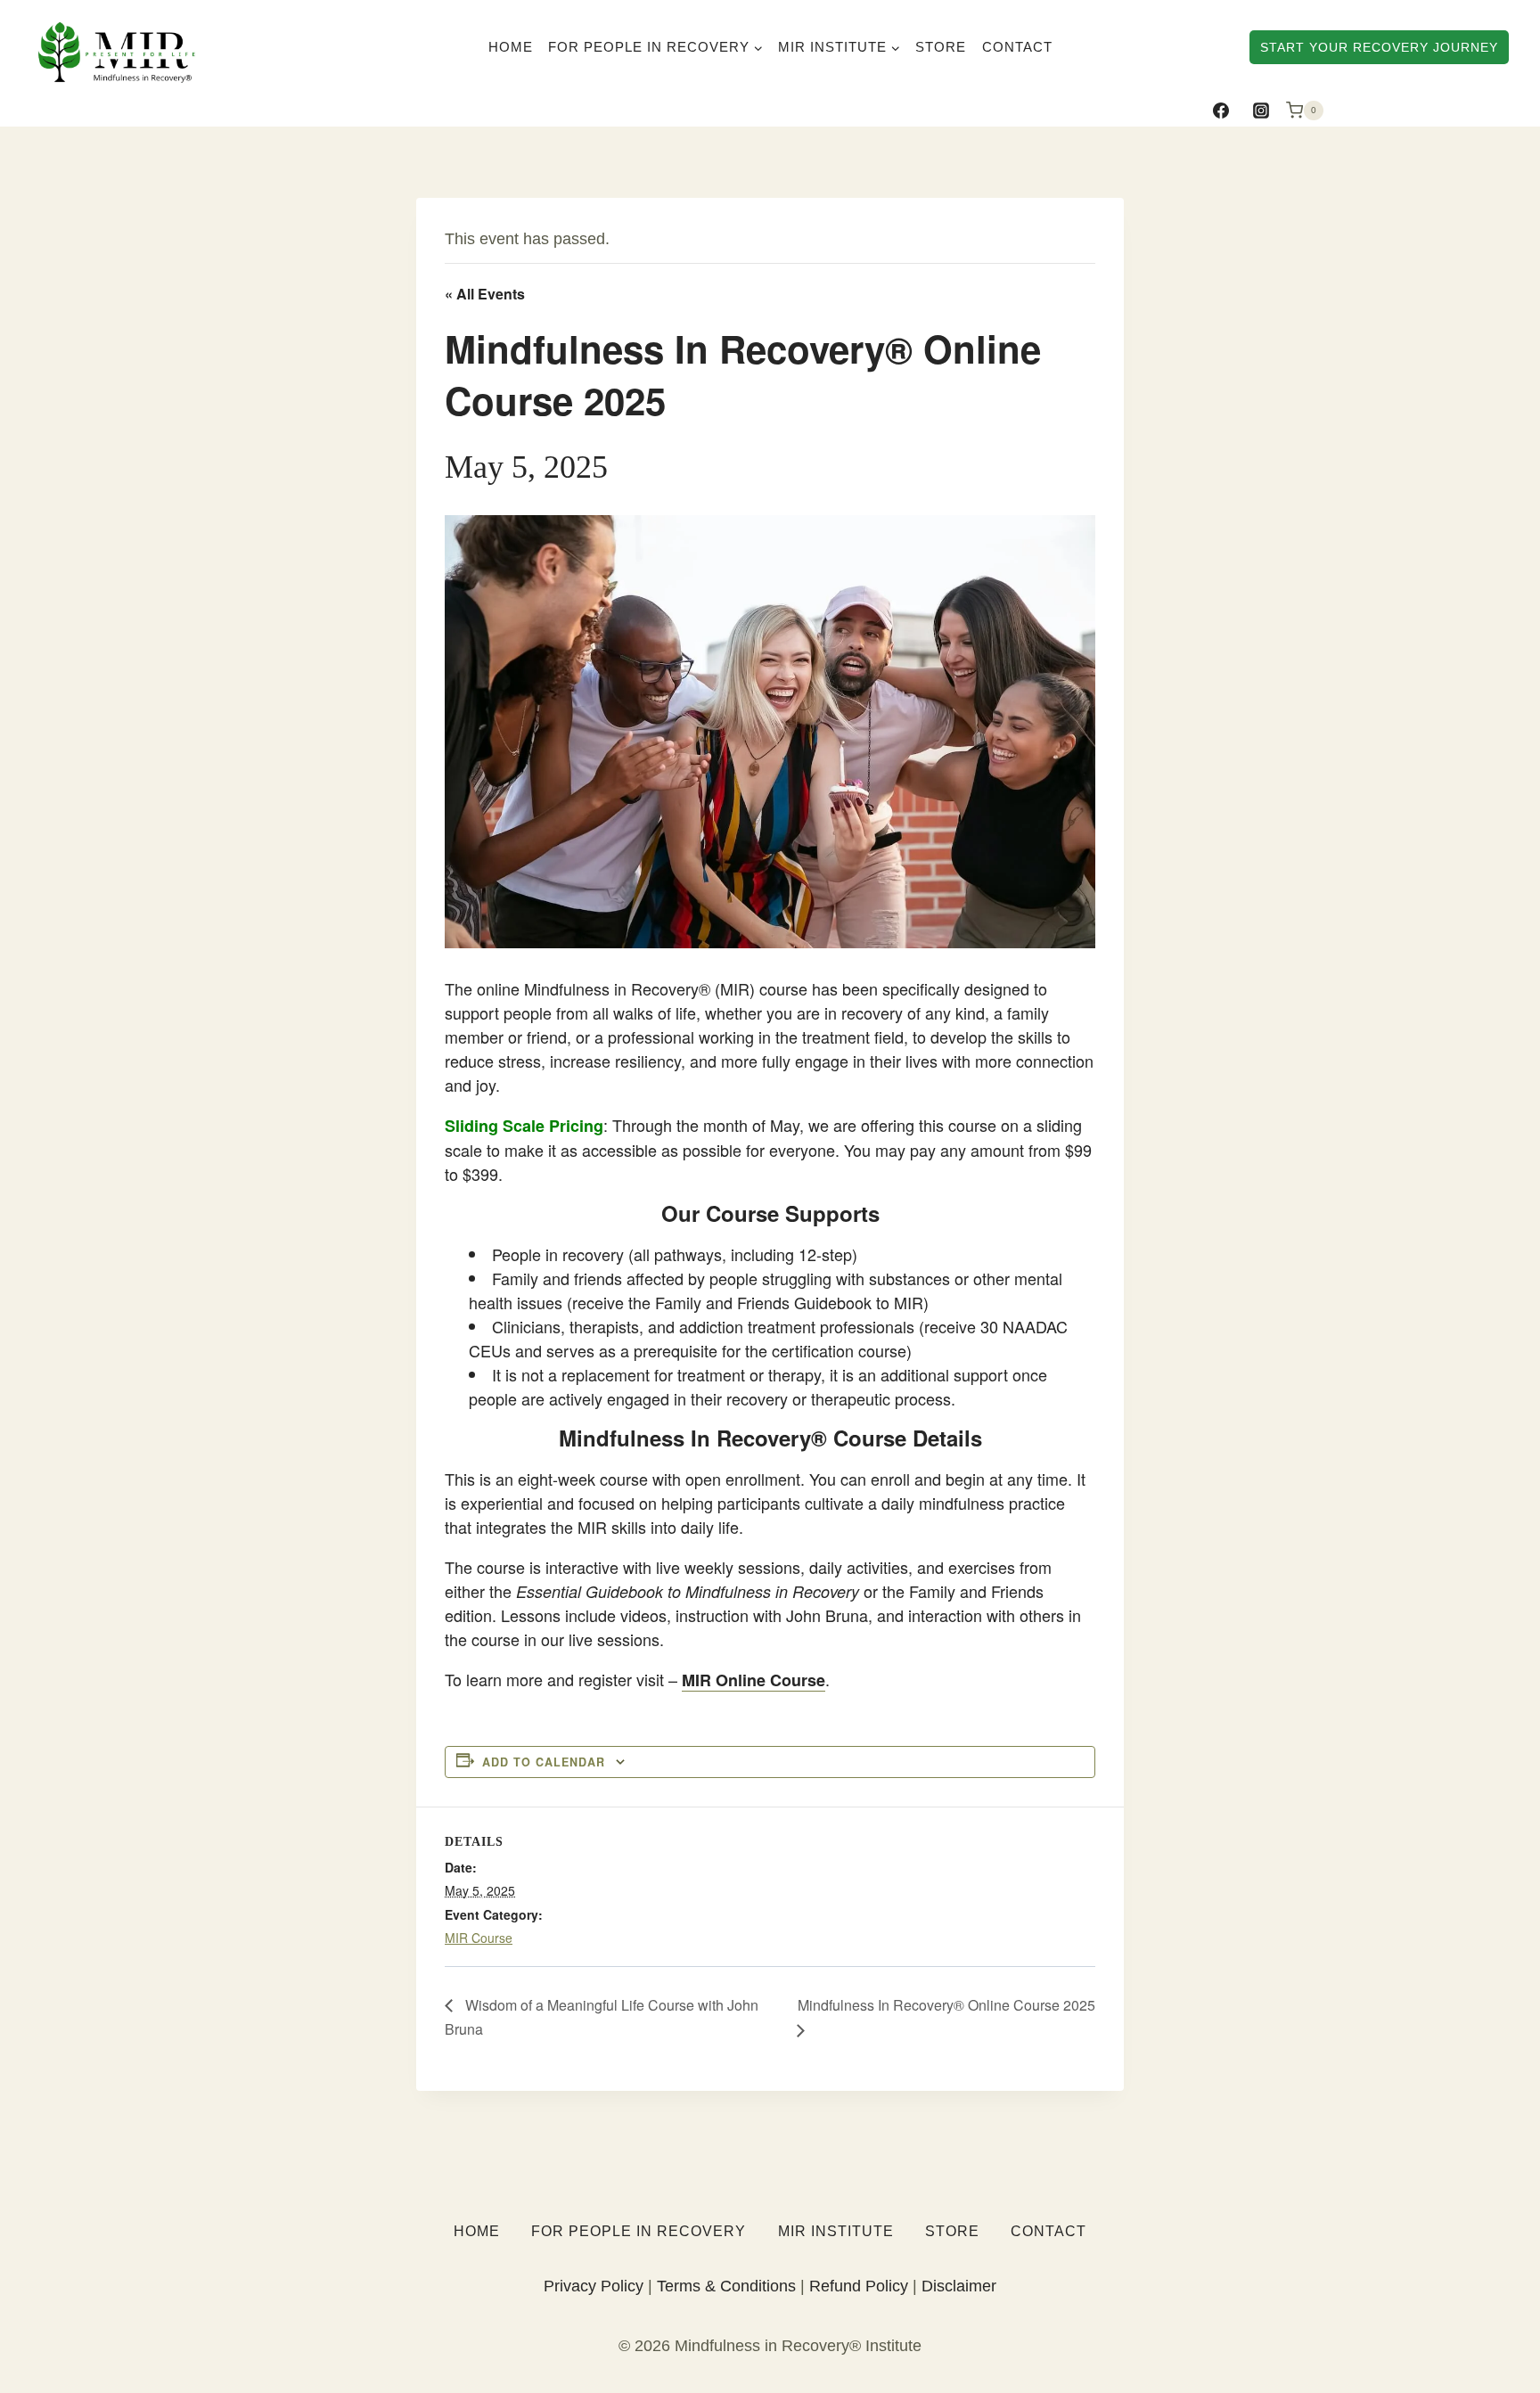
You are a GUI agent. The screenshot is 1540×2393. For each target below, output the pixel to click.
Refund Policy (859, 2286)
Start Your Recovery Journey (1379, 47)
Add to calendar (544, 1762)
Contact (1017, 47)
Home (511, 47)
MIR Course (479, 1938)
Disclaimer (959, 2286)
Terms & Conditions (726, 2286)
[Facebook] (1221, 111)
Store (941, 47)
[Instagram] (1261, 111)
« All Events (485, 294)
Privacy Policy (594, 2286)
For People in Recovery (639, 2231)
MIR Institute (836, 2231)
